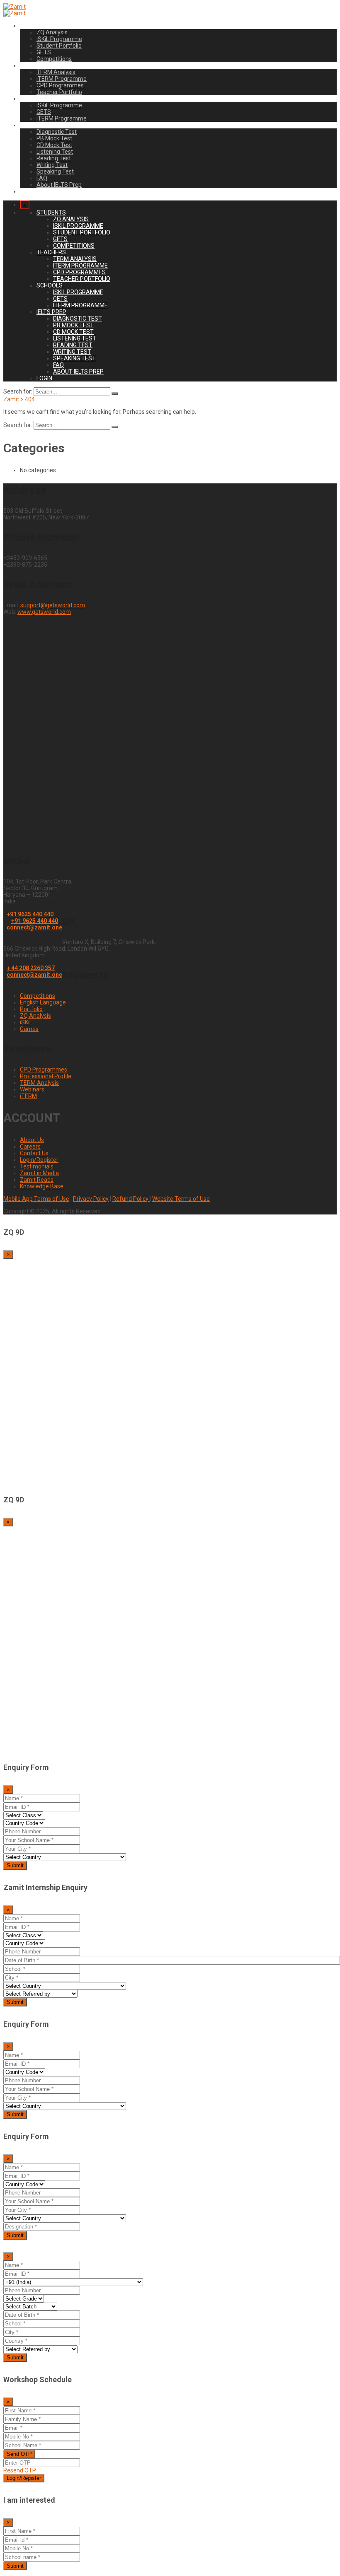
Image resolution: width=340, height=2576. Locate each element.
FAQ (42, 178)
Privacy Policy (91, 1199)
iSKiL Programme (59, 39)
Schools (30, 99)
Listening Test (55, 152)
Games (29, 1029)
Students (32, 26)
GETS (44, 52)
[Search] (115, 394)
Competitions (54, 59)
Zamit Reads (37, 1180)
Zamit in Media (39, 1173)
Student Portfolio (59, 46)
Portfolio (31, 1009)
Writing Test (52, 165)
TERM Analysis (56, 72)
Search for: (18, 391)
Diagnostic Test (57, 132)
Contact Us (34, 1153)
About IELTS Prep (59, 185)
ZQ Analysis (52, 32)
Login (27, 191)
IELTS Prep (34, 125)
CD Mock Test (54, 145)
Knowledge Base (42, 1186)
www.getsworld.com (44, 612)
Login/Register (39, 1160)
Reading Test (54, 158)
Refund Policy (131, 1199)
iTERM (28, 1096)
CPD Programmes (60, 85)
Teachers (32, 65)
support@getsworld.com (53, 605)
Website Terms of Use (181, 1199)
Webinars (32, 1089)
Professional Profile (46, 1076)
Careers (30, 1147)
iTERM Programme (62, 79)
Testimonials (37, 1166)
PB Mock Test (54, 138)
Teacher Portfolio (59, 92)
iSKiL (26, 1022)
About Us (32, 1140)
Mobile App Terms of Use (36, 1199)
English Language (43, 1002)
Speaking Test (55, 171)
